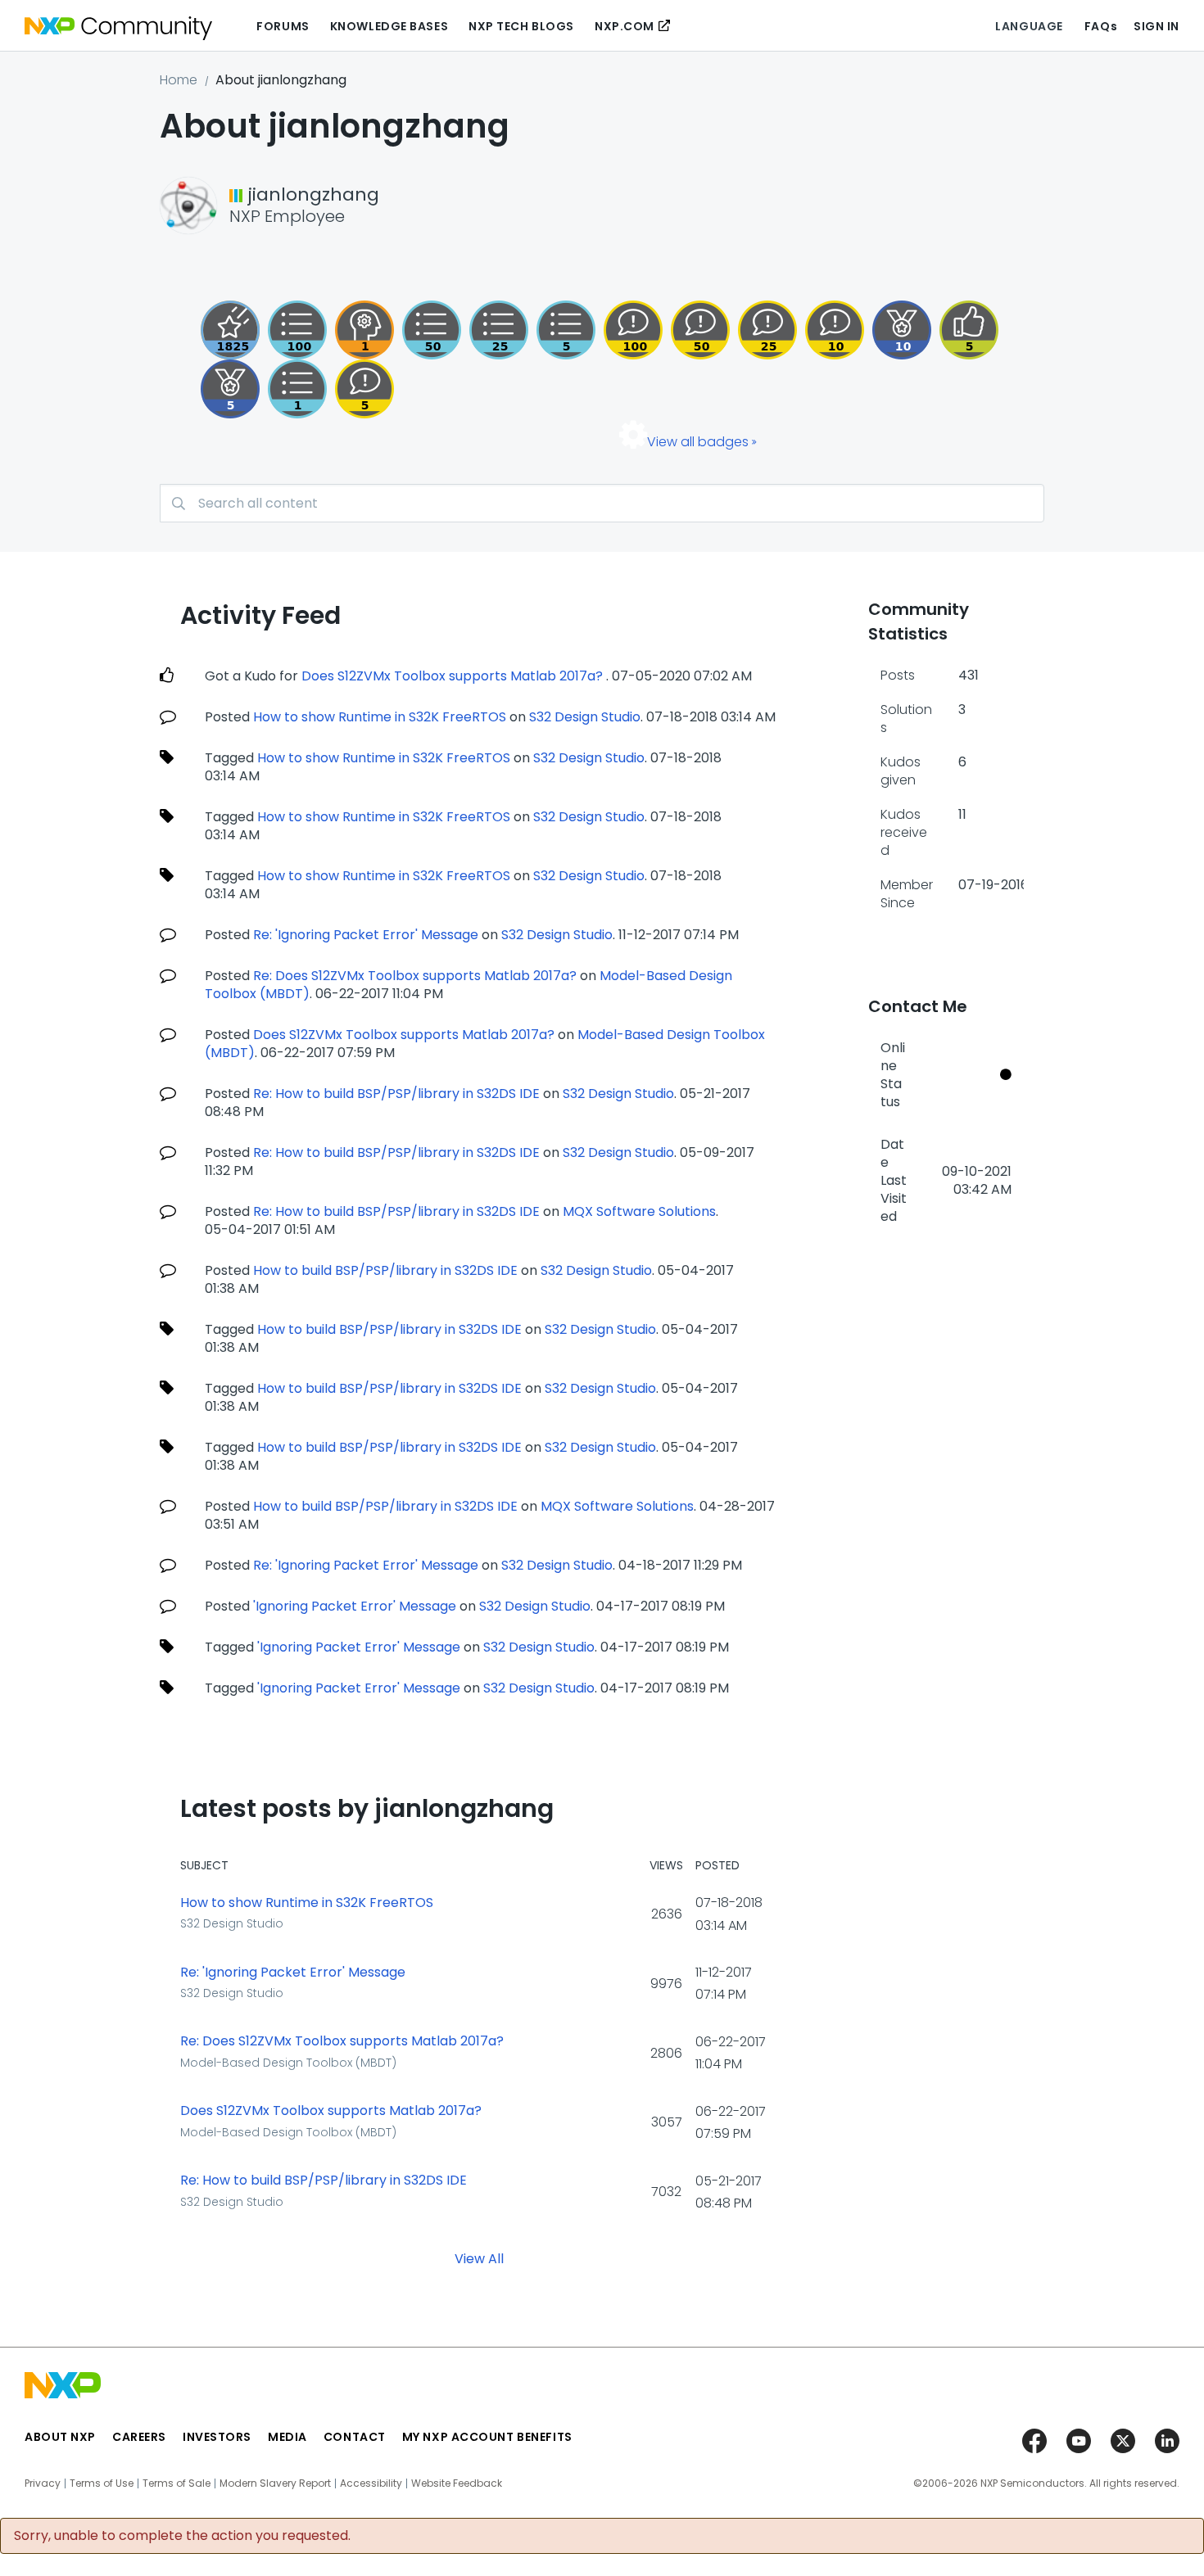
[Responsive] (364, 389)
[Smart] (767, 330)
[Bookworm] (633, 330)
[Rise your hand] (297, 389)
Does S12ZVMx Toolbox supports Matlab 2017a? (454, 676)
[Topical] (499, 330)
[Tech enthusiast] (432, 330)
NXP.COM (625, 26)
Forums (283, 26)
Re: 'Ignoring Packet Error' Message (366, 935)
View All (479, 2258)
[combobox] (602, 503)
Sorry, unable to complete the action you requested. (182, 2536)
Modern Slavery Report (275, 2483)
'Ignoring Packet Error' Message (355, 1606)
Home (179, 80)
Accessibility (371, 2483)
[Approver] (969, 330)
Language (1029, 26)
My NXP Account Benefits (487, 2437)
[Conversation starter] (566, 330)
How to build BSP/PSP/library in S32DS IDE (385, 1270)
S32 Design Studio (585, 717)
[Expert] (700, 330)
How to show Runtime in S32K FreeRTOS (381, 717)
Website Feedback (457, 2483)
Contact (355, 2437)
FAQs (1101, 26)
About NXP (60, 2437)
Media (287, 2437)
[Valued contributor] (230, 389)
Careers (139, 2437)
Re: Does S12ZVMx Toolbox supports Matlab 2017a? (416, 976)
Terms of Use (102, 2483)
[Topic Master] (297, 330)
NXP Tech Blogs (521, 26)
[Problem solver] (364, 330)
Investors (217, 2437)
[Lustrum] (230, 330)
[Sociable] (835, 330)
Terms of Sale (177, 2483)
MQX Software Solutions (639, 1211)
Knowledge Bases (389, 26)
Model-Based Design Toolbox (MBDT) (288, 2063)
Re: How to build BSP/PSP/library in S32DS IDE (396, 1094)
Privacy (43, 2483)
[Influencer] (902, 330)
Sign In (1156, 26)
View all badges (698, 442)
